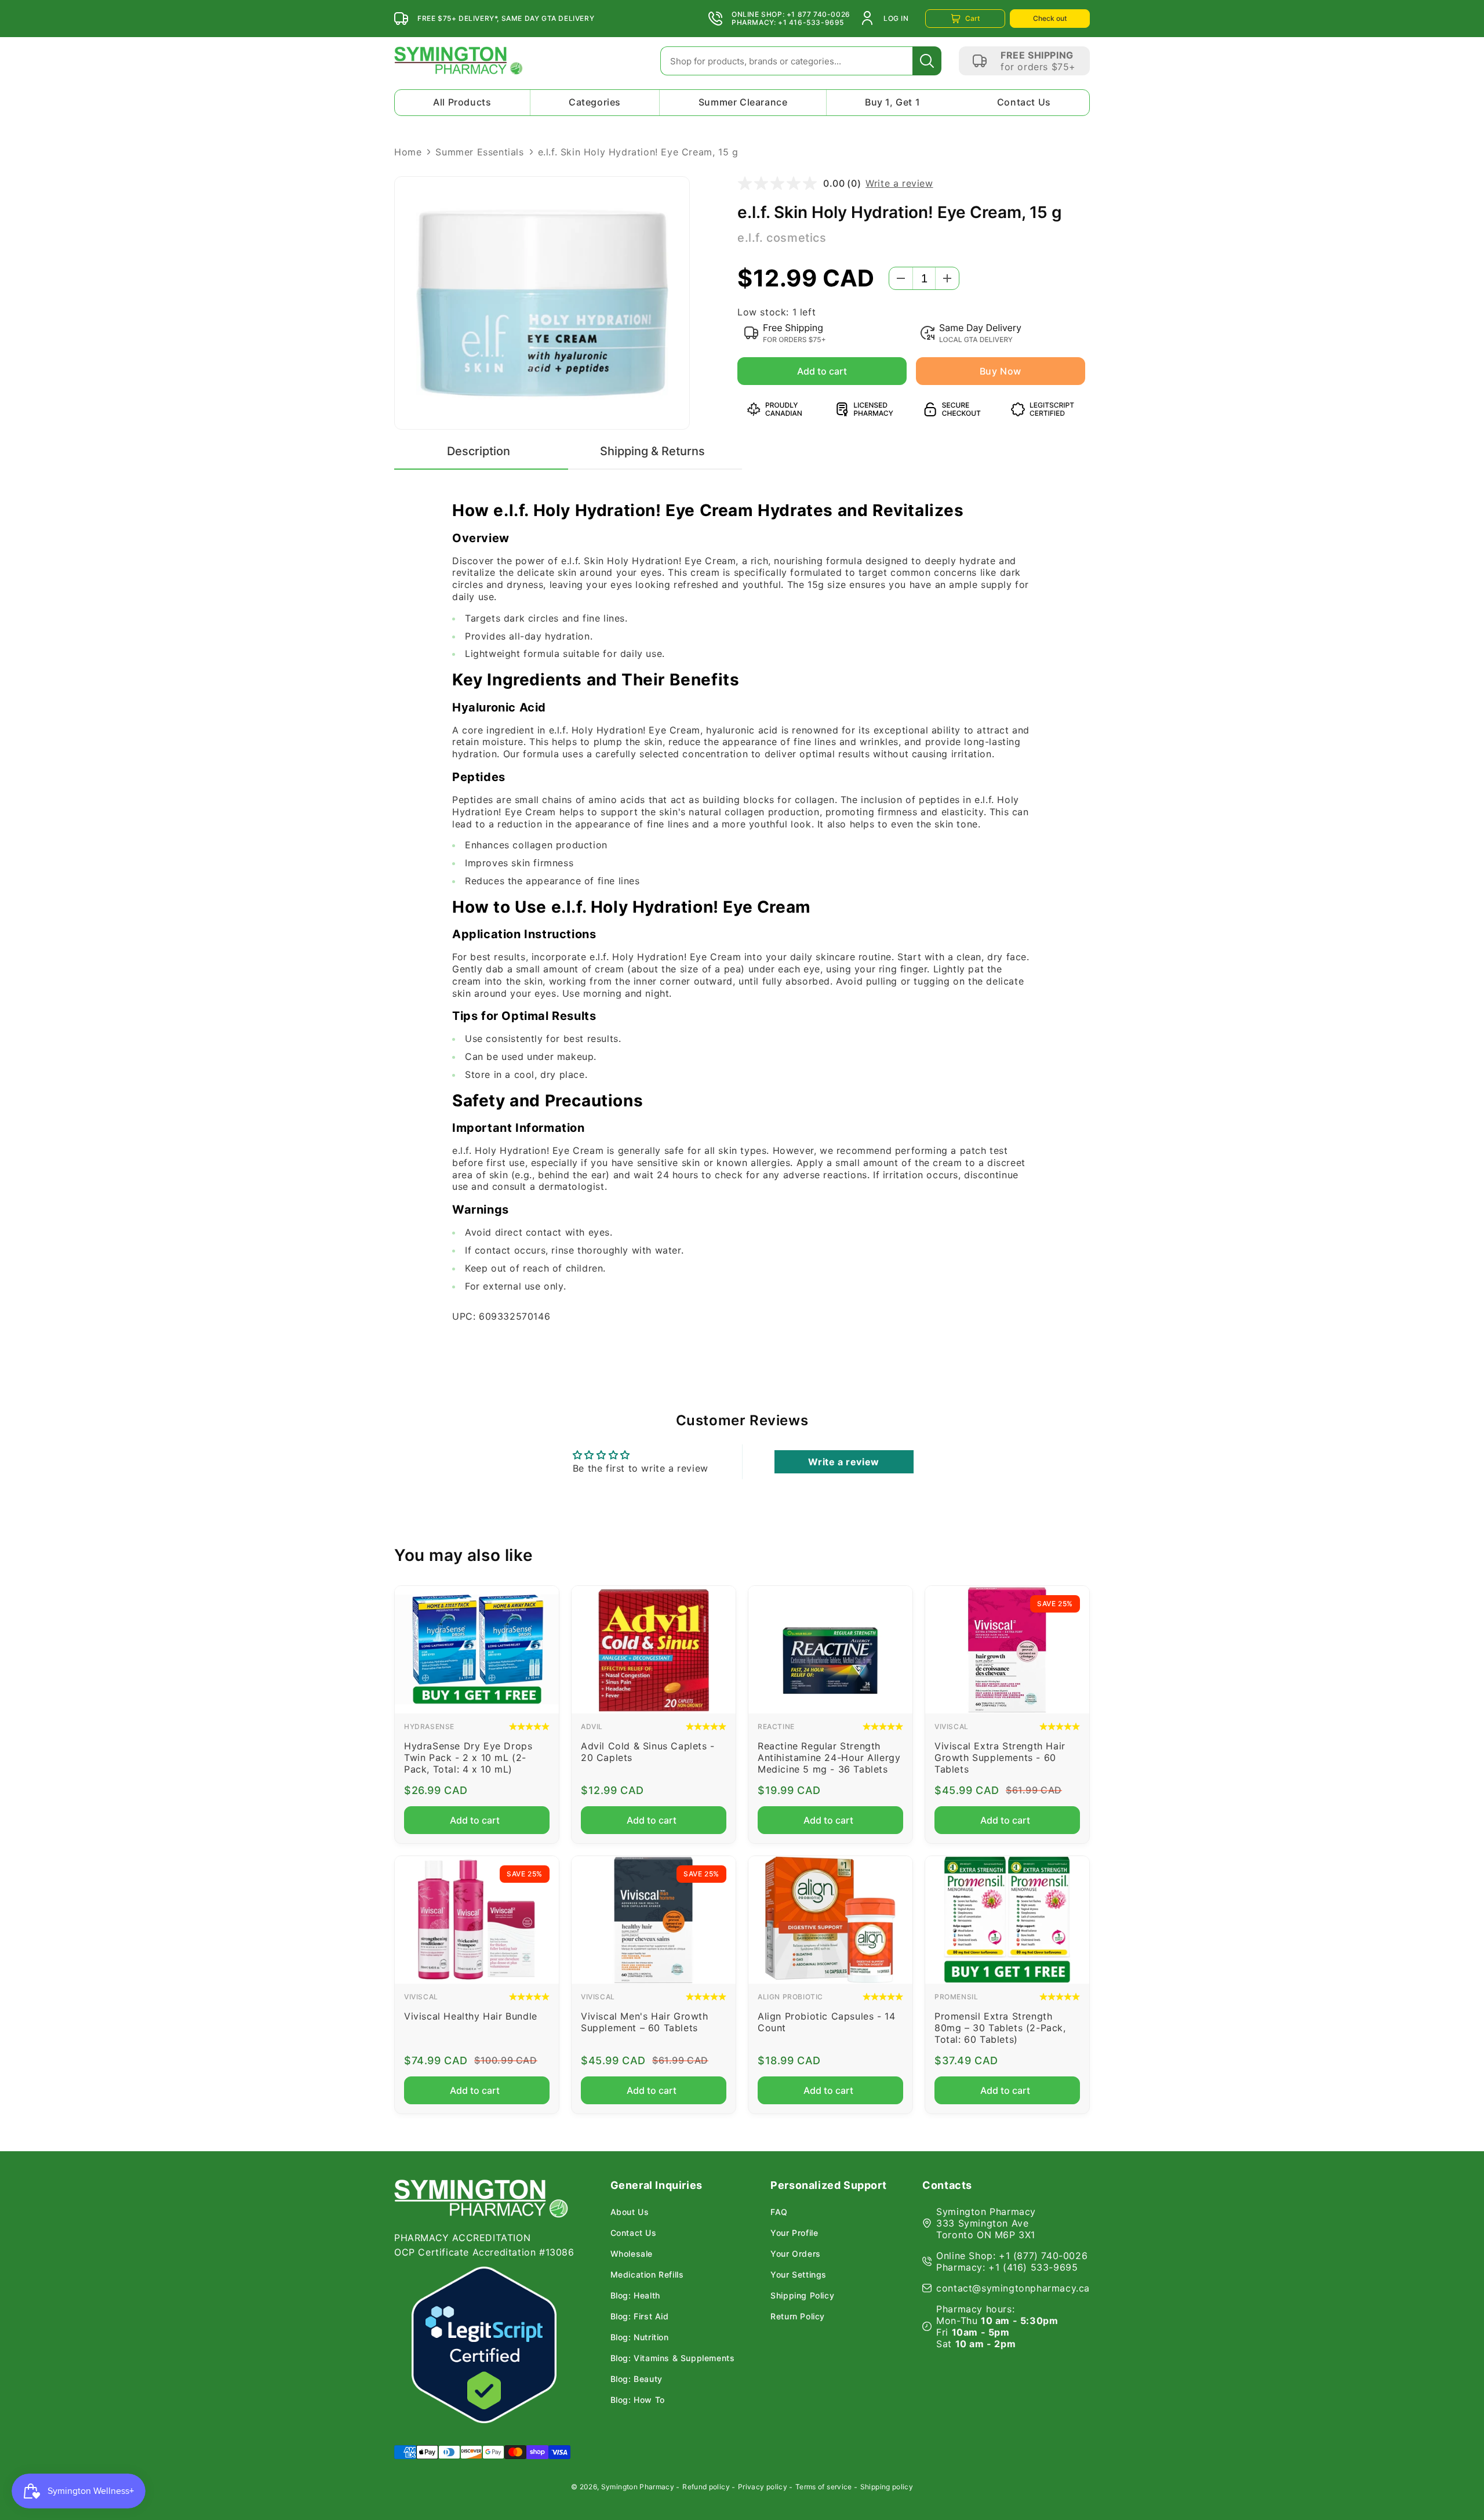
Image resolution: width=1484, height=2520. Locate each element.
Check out (1050, 18)
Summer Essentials (479, 152)
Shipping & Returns (652, 451)
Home (408, 152)
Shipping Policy (802, 2296)
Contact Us (1024, 102)
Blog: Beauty (636, 2379)
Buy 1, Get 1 (892, 102)
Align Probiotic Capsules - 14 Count (826, 2022)
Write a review (899, 183)
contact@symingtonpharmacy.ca (1013, 2288)
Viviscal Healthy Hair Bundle (471, 2016)
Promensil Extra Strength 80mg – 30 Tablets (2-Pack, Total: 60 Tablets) (1000, 2028)
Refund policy (706, 2487)
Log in (896, 18)
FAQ (779, 2212)
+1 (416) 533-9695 (1033, 2267)
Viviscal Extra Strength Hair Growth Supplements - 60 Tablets (1000, 1758)
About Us (630, 2212)
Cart (972, 18)
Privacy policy (763, 2487)
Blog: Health (635, 2296)
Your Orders (796, 2254)
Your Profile (794, 2233)
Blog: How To (638, 2400)
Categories (595, 102)
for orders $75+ (1038, 67)
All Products (462, 102)
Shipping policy (887, 2487)
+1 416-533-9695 (811, 23)
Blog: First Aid (640, 2316)
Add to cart (820, 371)
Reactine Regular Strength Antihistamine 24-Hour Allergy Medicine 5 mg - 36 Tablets (829, 1758)
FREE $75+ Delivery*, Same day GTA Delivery (506, 19)
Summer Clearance (743, 102)
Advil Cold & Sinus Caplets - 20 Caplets (648, 1752)
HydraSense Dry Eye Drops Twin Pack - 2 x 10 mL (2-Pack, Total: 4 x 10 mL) (468, 1758)
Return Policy (798, 2316)
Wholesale (632, 2254)
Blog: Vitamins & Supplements (673, 2358)
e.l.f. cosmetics (782, 238)
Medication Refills (647, 2275)
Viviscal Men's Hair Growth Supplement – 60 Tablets (645, 2022)
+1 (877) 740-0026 (1043, 2256)
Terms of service (824, 2487)
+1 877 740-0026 (819, 14)
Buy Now (1001, 371)
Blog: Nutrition (640, 2337)
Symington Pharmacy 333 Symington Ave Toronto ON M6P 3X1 (986, 2223)
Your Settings (799, 2275)
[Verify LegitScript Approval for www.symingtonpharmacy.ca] (484, 2345)
